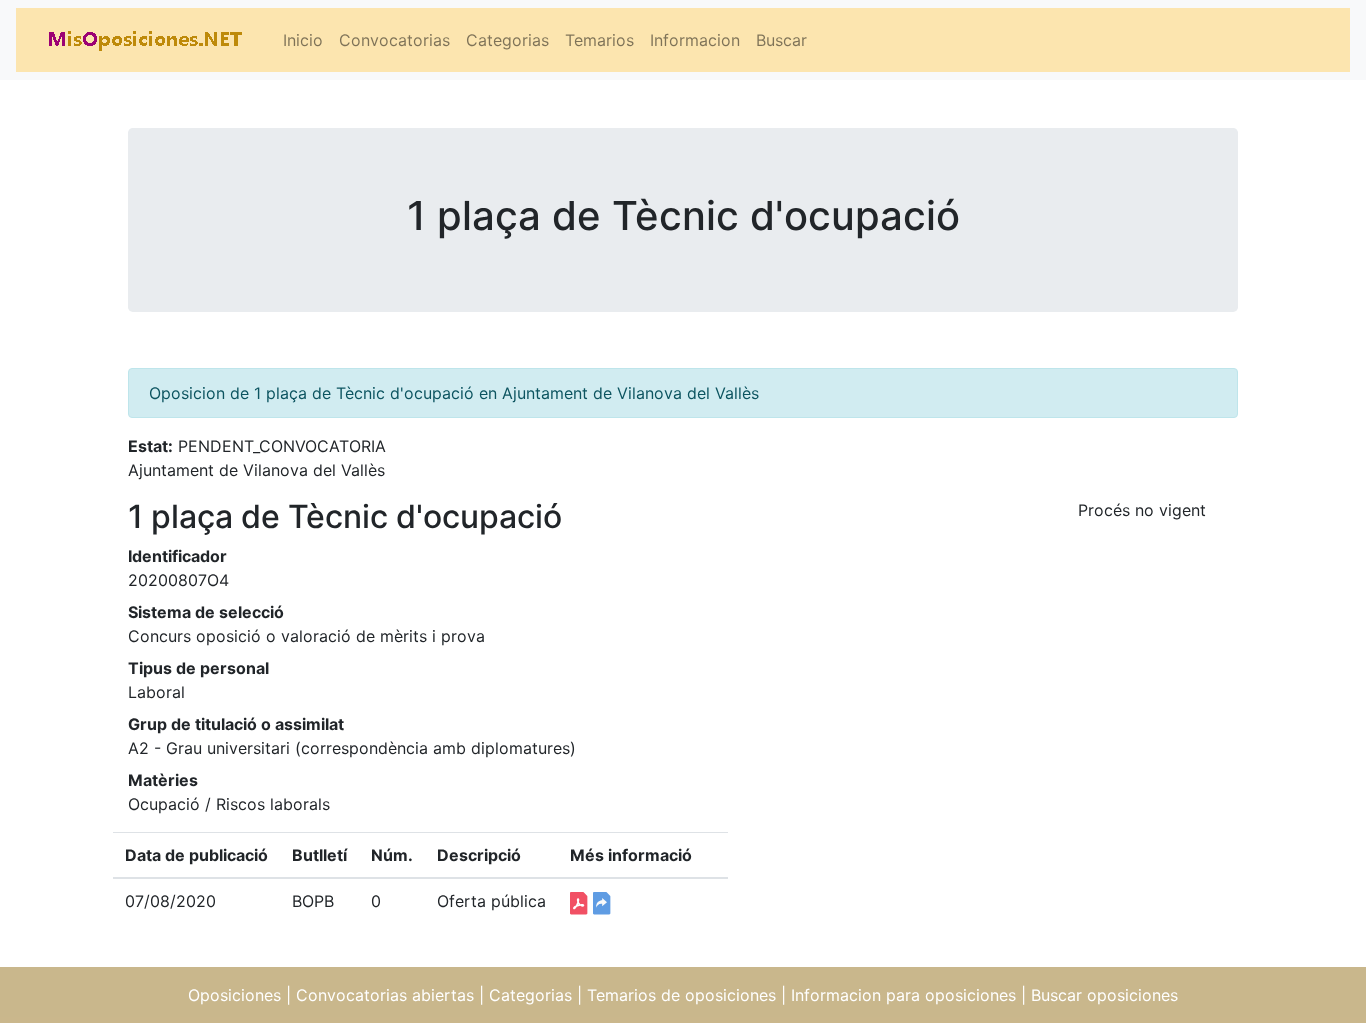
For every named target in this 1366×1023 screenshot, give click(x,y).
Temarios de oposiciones (681, 995)
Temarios (599, 40)
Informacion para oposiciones (903, 995)
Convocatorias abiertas (385, 995)
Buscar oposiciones (1104, 995)
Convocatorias (394, 40)
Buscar (781, 40)
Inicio (303, 40)
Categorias (507, 40)
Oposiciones (234, 995)
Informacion (695, 40)
